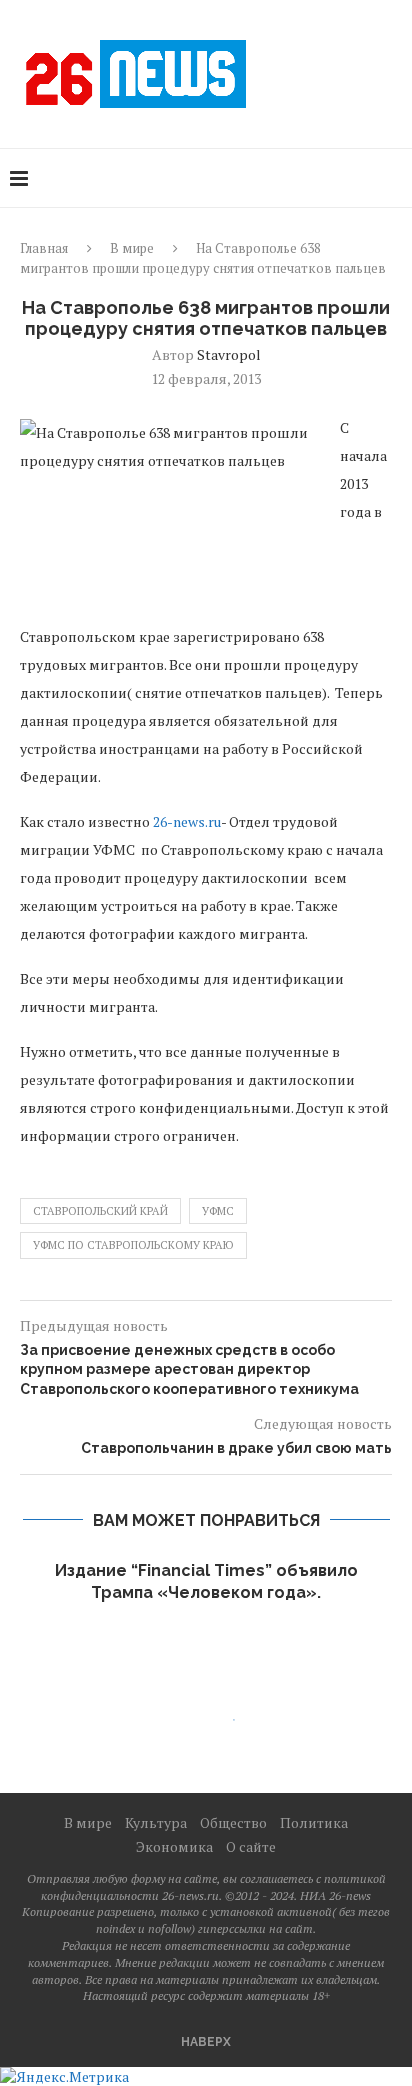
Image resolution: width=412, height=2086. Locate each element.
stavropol (229, 354)
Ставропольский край (100, 1211)
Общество (233, 1822)
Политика (314, 1822)
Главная (44, 248)
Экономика (174, 1846)
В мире (132, 248)
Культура (156, 1822)
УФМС (218, 1211)
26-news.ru (187, 821)
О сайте (251, 1846)
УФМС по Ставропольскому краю (133, 1245)
